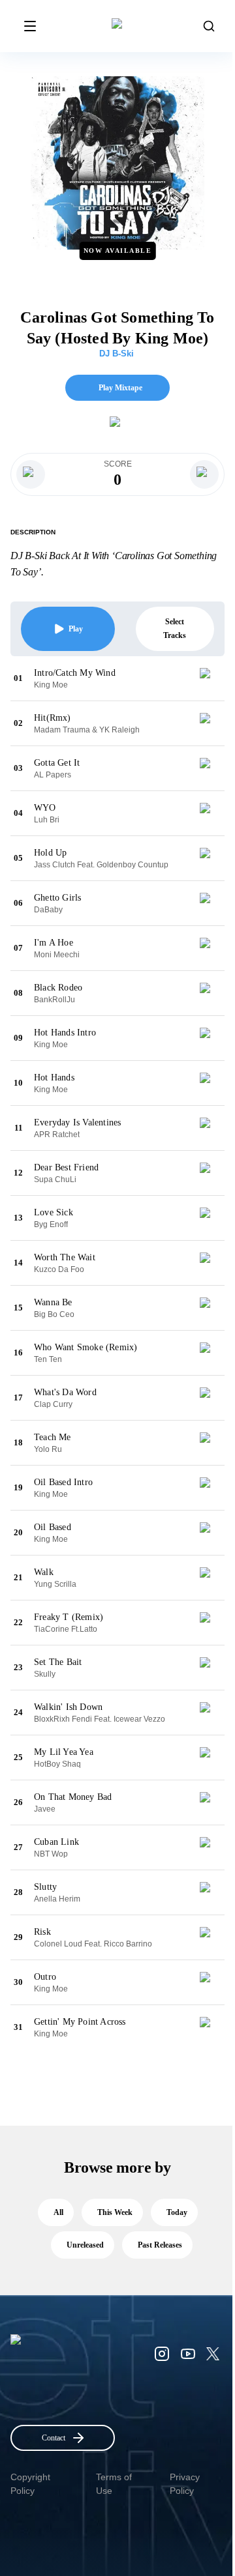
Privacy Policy (185, 2484)
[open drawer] (30, 26)
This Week (115, 2212)
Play (76, 629)
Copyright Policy (30, 2484)
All (58, 2212)
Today (177, 2212)
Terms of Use (114, 2484)
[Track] (210, 678)
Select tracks (175, 629)
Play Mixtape (120, 388)
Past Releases (160, 2245)
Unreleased (85, 2245)
